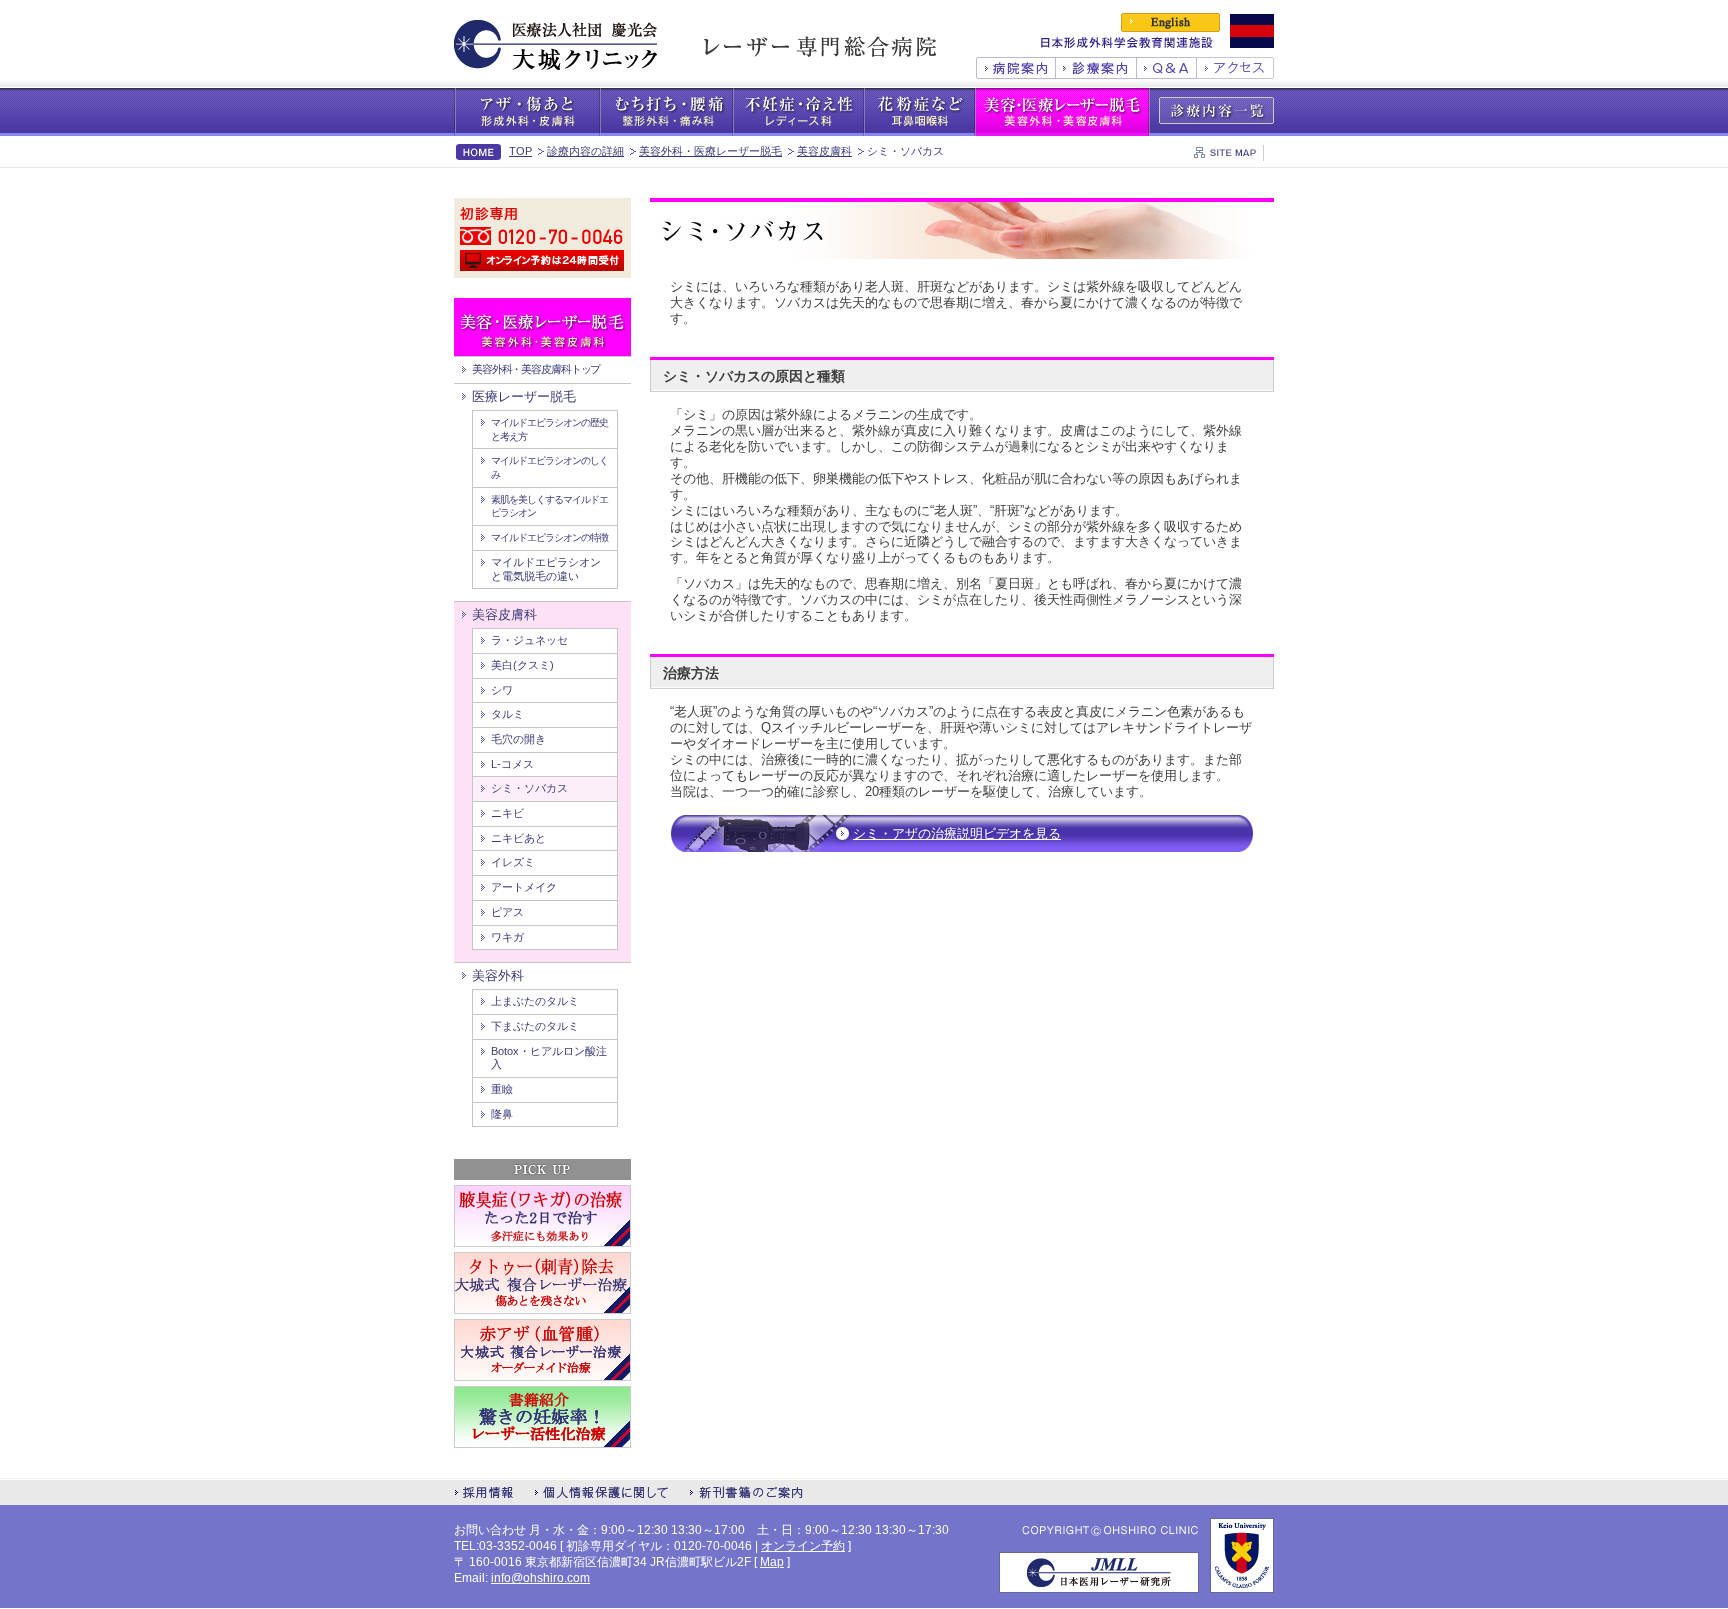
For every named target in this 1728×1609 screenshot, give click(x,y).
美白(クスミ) (522, 665)
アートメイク (524, 887)
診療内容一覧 (1216, 110)
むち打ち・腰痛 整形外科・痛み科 (666, 112)
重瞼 (502, 1089)
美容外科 (498, 975)
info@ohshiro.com (540, 1578)
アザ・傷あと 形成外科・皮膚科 (527, 112)
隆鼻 (502, 1114)
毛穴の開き (518, 739)
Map (772, 1562)
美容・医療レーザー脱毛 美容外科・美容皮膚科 (1062, 112)
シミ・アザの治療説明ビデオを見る (957, 833)
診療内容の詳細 (585, 151)
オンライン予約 (803, 1546)
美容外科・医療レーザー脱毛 (710, 151)
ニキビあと (518, 838)
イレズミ (513, 862)
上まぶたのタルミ (535, 1001)
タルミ (507, 714)
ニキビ (507, 813)
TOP (520, 151)
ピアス (507, 912)
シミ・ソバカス (529, 788)
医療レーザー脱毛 (524, 396)
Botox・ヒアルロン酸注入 (549, 1058)
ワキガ (507, 937)
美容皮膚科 (824, 151)
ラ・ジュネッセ (529, 640)
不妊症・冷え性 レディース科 (798, 112)
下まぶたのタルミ (535, 1026)
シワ (502, 690)
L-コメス (512, 764)
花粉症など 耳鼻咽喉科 (919, 112)
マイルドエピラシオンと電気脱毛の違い (546, 569)
